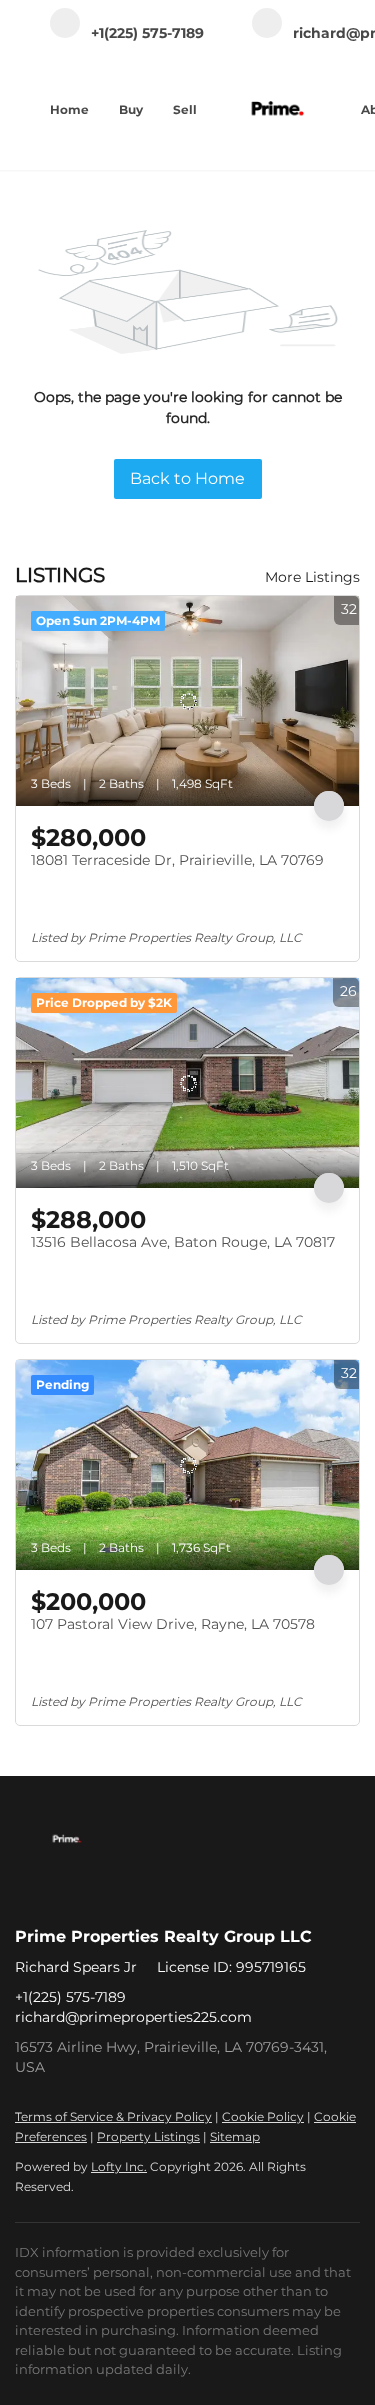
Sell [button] (185, 109)
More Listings (312, 577)
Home (69, 109)
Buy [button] (131, 109)
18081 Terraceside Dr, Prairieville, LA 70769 (177, 860)
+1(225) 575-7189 (70, 1997)
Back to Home (187, 478)
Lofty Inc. (119, 2166)
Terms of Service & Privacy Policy (113, 2116)
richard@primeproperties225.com (133, 2017)
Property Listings (148, 2136)
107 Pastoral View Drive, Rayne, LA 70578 (173, 1624)
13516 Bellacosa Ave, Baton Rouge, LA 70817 (183, 1242)
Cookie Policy (263, 2116)
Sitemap (235, 2136)
